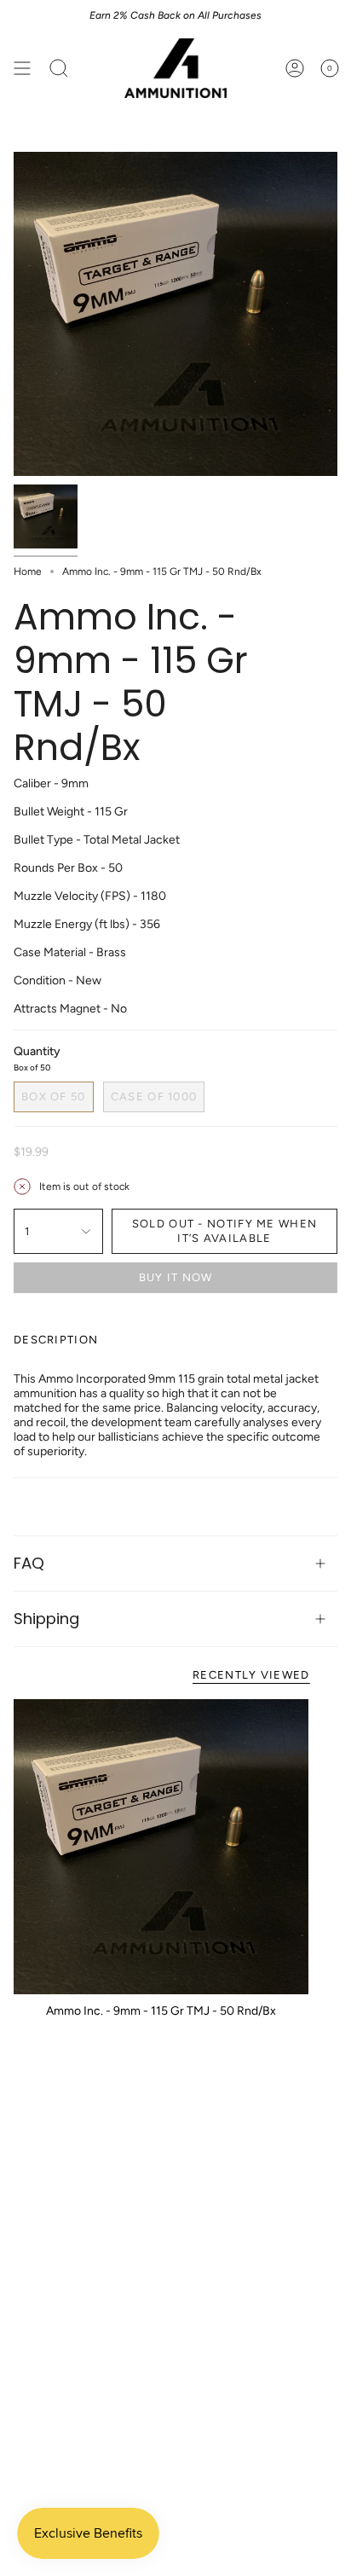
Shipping (46, 1619)
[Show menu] (22, 68)
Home (28, 571)
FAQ (29, 1563)
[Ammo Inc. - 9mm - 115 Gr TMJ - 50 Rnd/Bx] (161, 1847)
